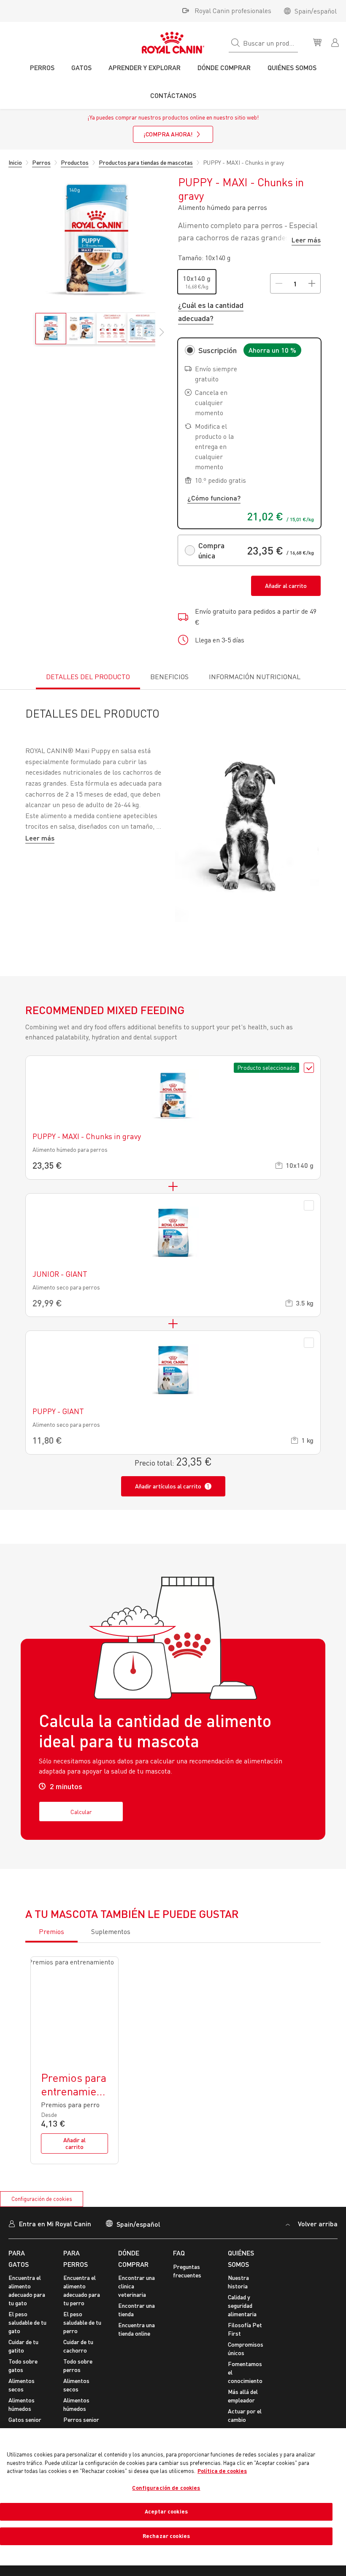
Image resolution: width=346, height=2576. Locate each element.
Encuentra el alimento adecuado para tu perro (82, 2290)
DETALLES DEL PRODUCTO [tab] (88, 677)
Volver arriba (317, 2224)
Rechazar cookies (166, 2536)
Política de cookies (222, 2471)
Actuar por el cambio (245, 2415)
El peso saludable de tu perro (82, 2322)
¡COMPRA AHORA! (168, 134)
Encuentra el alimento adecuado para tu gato (27, 2290)
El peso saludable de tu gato (27, 2322)
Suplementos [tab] (111, 1931)
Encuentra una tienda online (137, 2329)
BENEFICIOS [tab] (169, 677)
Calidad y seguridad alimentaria (242, 2305)
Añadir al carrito (286, 586)
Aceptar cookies (166, 2511)
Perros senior (81, 2420)
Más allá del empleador (243, 2396)
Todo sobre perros (78, 2365)
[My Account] (336, 42)
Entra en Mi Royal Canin (55, 2224)
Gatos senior (25, 2420)
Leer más (306, 240)
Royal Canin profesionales (233, 11)
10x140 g (197, 278)
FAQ (179, 2253)
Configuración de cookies (42, 2199)
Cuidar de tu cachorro (78, 2346)
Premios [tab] (51, 1931)
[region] (173, 2497)
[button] (162, 337)
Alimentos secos (22, 2385)
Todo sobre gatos (23, 2365)
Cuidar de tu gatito (23, 2346)
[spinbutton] (295, 283)
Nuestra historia (238, 2282)
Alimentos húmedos (22, 2404)
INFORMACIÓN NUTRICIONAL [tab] (255, 677)
